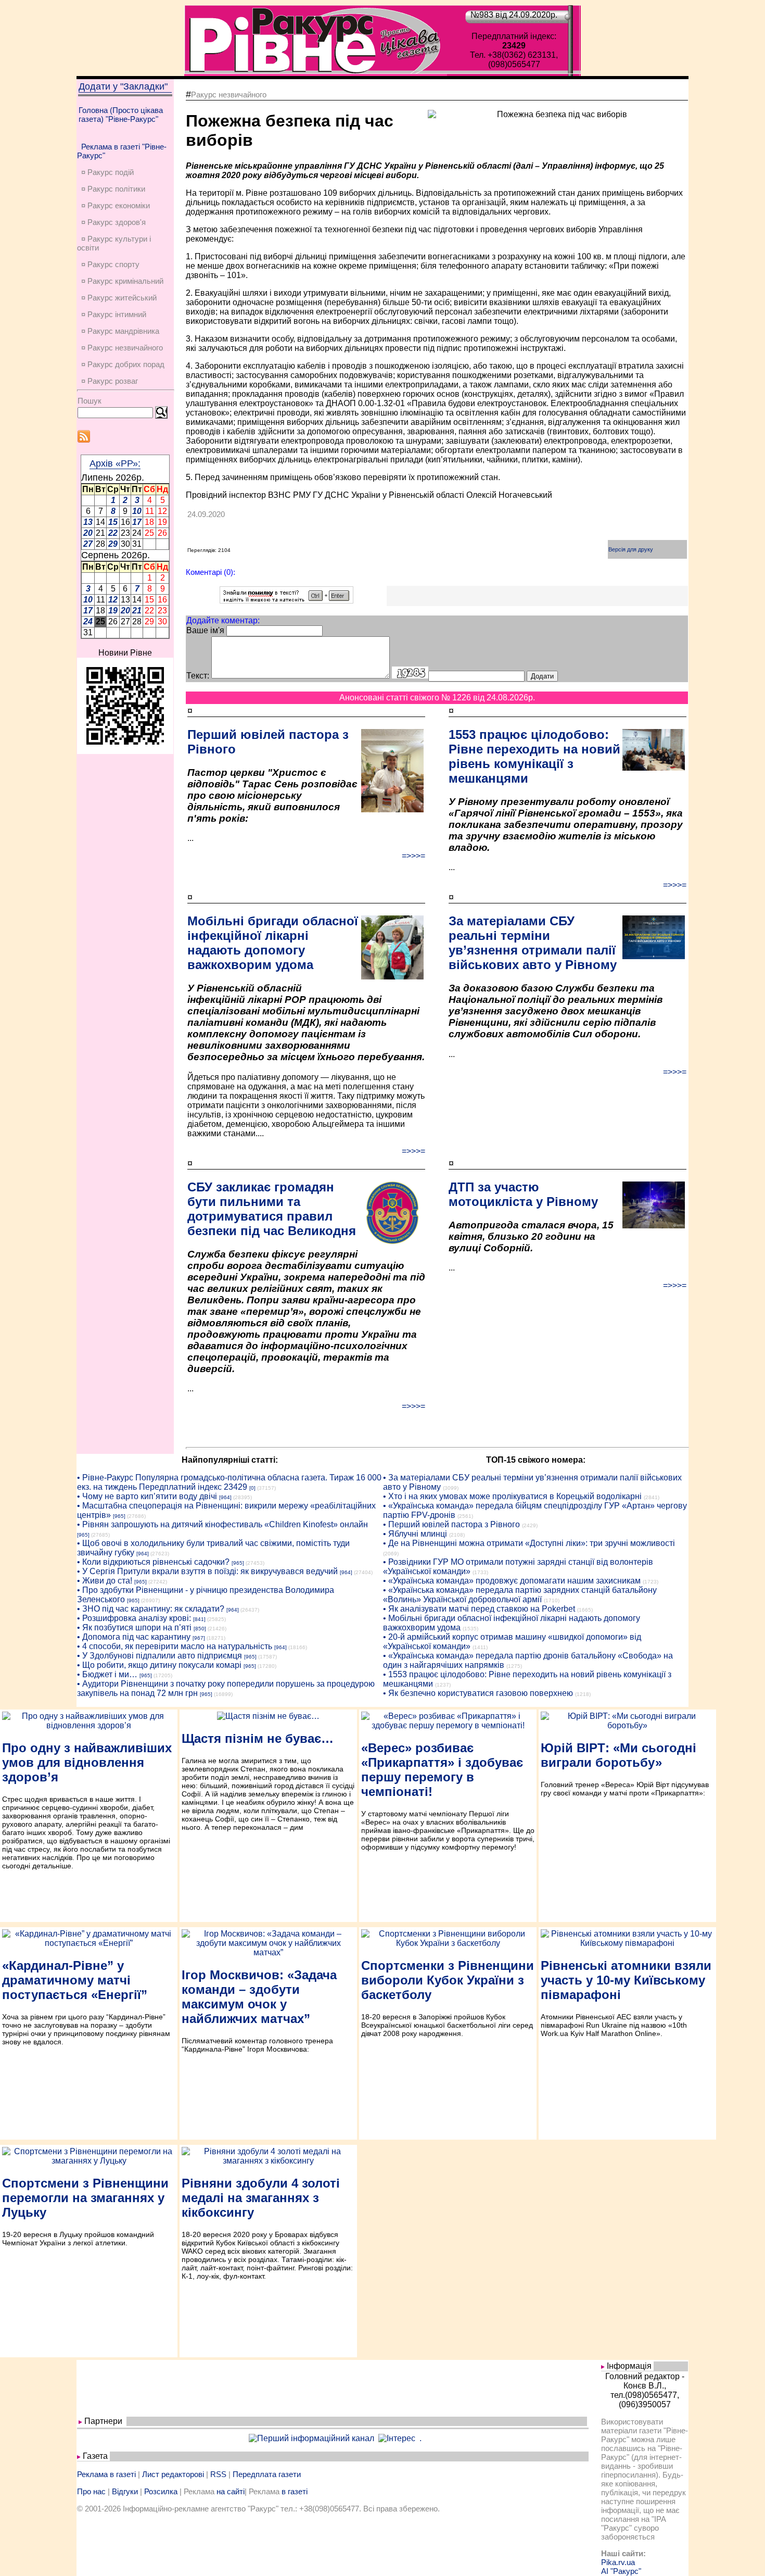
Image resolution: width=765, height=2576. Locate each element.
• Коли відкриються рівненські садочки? (153, 1562)
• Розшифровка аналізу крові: (134, 1618)
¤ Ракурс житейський (119, 298)
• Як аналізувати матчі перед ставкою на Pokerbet (479, 1609)
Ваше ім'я (205, 630)
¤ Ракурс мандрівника (120, 331)
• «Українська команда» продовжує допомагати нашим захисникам (512, 1581)
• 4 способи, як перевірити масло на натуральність (175, 1646)
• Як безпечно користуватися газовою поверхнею (478, 1693)
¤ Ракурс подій (107, 172)
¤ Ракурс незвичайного (122, 348)
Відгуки (125, 2491)
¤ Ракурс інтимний (114, 314)
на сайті (231, 2491)
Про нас (91, 2491)
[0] (252, 1488)
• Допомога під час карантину (134, 1637)
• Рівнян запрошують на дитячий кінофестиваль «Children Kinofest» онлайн (222, 1524)
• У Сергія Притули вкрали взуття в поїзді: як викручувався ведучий (207, 1571)
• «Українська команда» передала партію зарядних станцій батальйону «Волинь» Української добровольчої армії (520, 1595)
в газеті (295, 2491)
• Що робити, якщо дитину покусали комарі (159, 1665)
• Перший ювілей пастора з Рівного (451, 1524)
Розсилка (161, 2491)
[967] (199, 1638)
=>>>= (413, 856)
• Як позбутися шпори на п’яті (134, 1628)
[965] (119, 1516)
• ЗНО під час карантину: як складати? (151, 1609)
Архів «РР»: (115, 463)
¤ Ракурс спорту (110, 264)
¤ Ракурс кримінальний (122, 281)
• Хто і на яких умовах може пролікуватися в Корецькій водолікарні (512, 1496)
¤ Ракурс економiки (116, 205)
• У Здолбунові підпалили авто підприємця (160, 1656)
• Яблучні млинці (415, 1534)
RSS (218, 2474)
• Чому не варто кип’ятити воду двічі (147, 1496)
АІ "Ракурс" (621, 2571)
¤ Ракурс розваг (110, 381)
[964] (225, 1497)
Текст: (198, 676)
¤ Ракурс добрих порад (123, 364)
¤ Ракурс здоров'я (113, 222)
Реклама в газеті (106, 2474)
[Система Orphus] (286, 601)
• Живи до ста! (105, 1581)
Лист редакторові (173, 2474)
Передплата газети (267, 2474)
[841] (199, 1619)
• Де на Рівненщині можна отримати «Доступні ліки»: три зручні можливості (529, 1543)
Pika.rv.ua (618, 2562)
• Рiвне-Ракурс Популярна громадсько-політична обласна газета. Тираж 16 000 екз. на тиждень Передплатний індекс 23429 (229, 1482)
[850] (200, 1629)
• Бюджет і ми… (107, 1674)
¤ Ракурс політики (113, 189)
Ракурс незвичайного (229, 95)
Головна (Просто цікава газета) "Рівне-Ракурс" (121, 115)
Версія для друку (631, 549)
